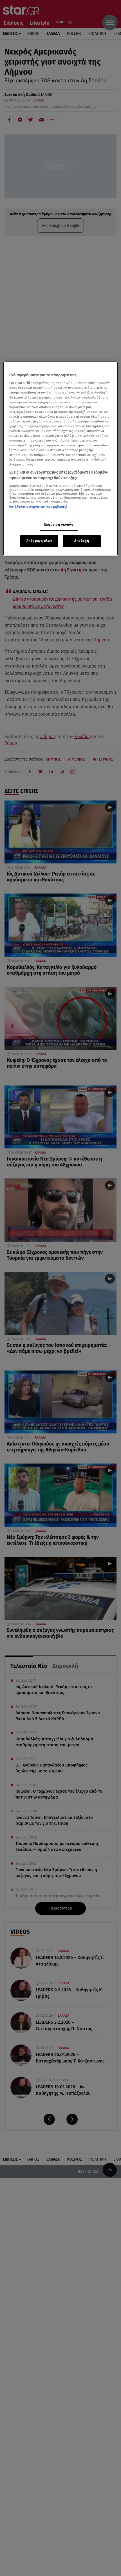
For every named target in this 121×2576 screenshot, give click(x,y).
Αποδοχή (82, 541)
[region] (61, 458)
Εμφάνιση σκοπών (59, 524)
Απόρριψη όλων (39, 541)
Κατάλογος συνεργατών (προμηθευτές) (38, 507)
